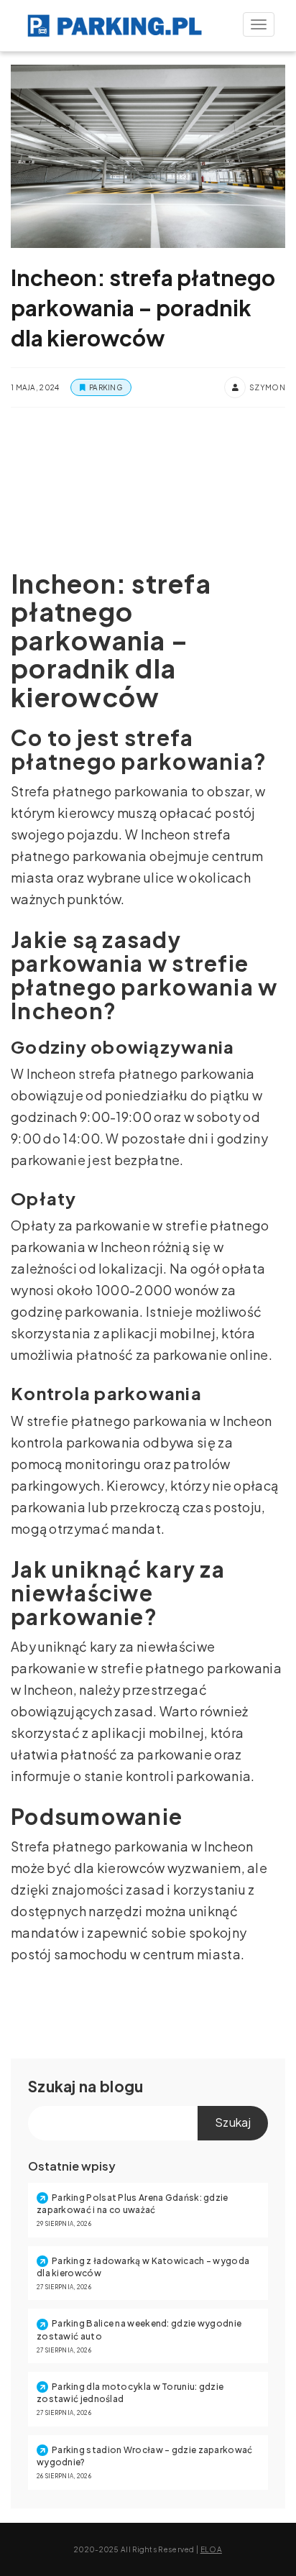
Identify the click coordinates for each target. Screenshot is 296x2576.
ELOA (211, 2549)
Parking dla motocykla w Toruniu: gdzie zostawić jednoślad (130, 2393)
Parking (106, 387)
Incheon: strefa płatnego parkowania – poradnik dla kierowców (143, 308)
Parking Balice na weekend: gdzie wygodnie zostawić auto (139, 2329)
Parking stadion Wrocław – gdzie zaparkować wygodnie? (145, 2456)
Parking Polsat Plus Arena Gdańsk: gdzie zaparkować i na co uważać (133, 2204)
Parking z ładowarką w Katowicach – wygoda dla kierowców (143, 2267)
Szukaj (52, 2086)
